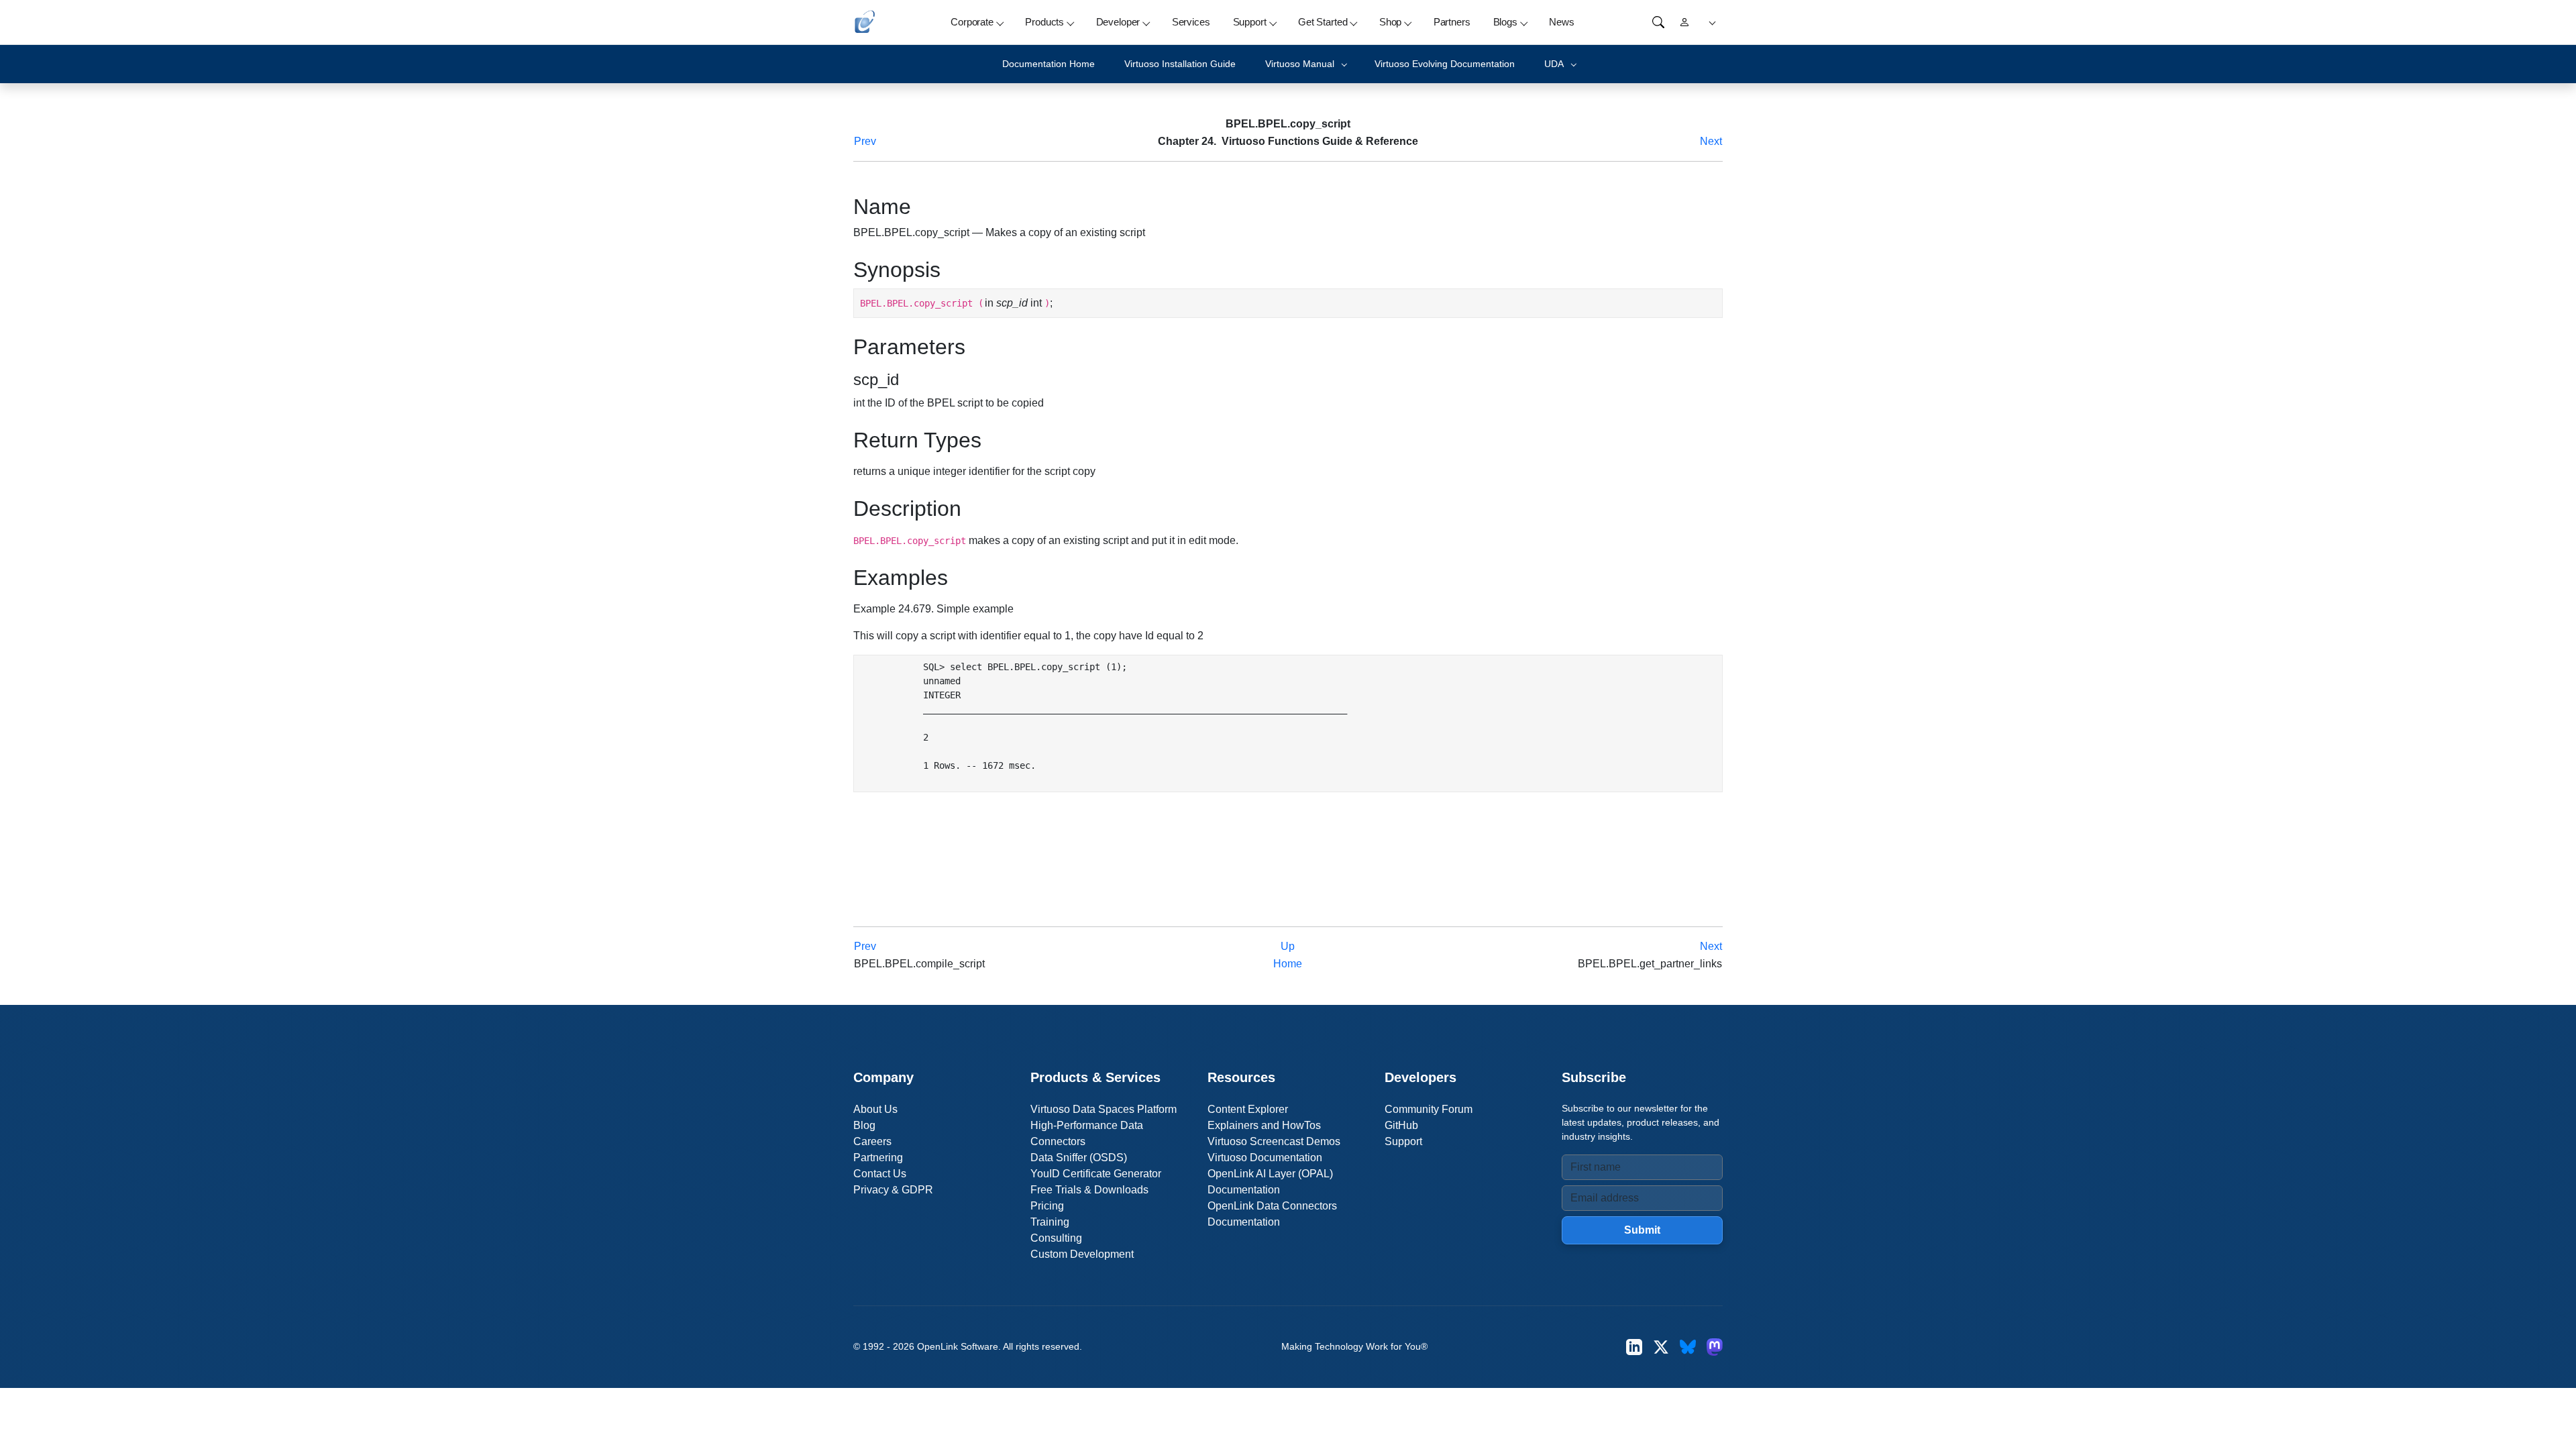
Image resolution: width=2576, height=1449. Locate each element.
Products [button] (1044, 22)
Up (1288, 946)
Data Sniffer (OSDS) (1079, 1158)
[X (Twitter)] (1661, 1347)
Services (1191, 22)
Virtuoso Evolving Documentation (1445, 64)
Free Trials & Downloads (1089, 1190)
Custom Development (1082, 1254)
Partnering (878, 1158)
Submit (1642, 1230)
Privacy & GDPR (893, 1190)
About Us (875, 1109)
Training (1050, 1222)
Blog (864, 1125)
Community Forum (1429, 1109)
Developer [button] (1118, 22)
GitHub (1401, 1125)
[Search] (1658, 22)
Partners (1452, 22)
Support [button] (1250, 22)
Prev (865, 141)
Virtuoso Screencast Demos (1274, 1141)
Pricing (1047, 1206)
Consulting (1056, 1238)
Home (1288, 964)
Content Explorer (1248, 1109)
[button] (1710, 22)
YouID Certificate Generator (1096, 1174)
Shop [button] (1390, 22)
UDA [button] (1554, 64)
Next (1711, 141)
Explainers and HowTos (1264, 1125)
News (1561, 22)
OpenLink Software (958, 1346)
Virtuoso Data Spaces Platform (1104, 1109)
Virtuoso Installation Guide (1180, 64)
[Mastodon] (1715, 1347)
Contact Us (880, 1174)
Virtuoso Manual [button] (1300, 64)
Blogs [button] (1505, 22)
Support (1403, 1141)
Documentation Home (1049, 64)
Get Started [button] (1323, 22)
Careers (872, 1141)
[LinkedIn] (1634, 1347)
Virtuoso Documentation (1265, 1158)
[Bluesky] (1688, 1347)
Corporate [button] (972, 22)
